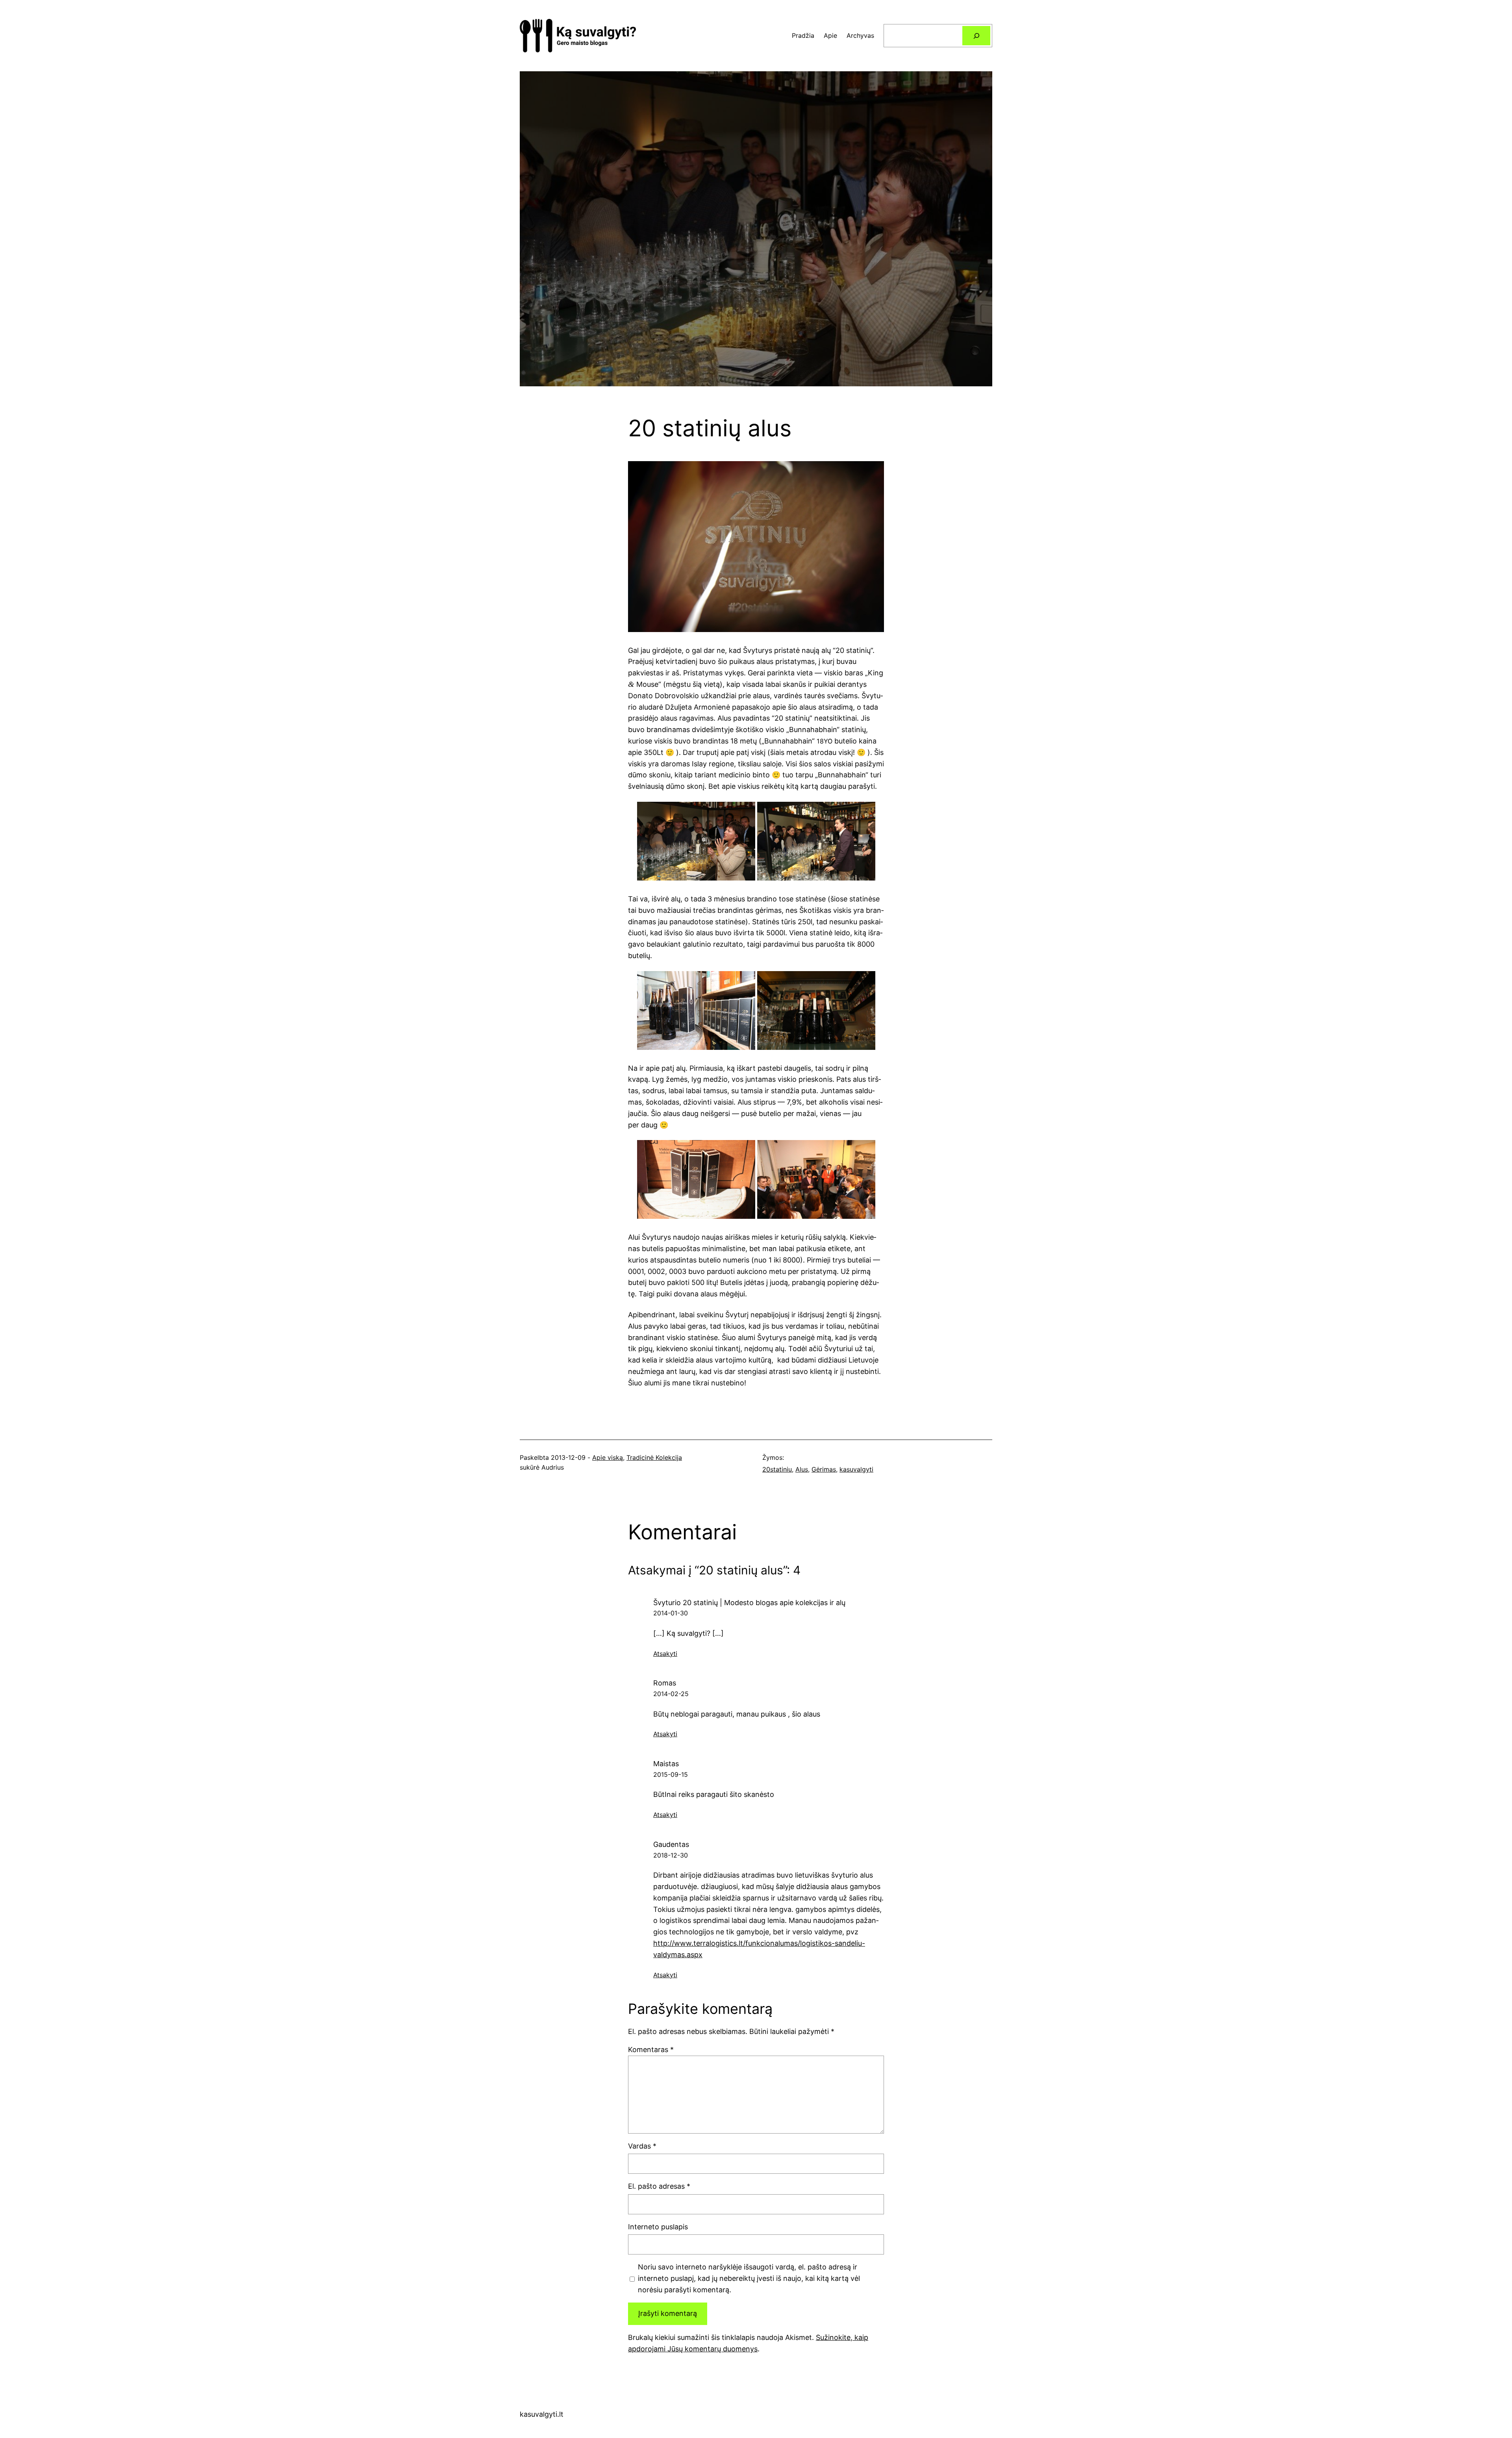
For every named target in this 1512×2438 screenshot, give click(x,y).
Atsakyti (665, 1654)
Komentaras (651, 2050)
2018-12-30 (671, 1855)
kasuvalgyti (856, 1469)
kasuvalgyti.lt (542, 2414)
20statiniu (777, 1469)
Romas (665, 1683)
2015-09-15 (671, 1774)
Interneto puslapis (658, 2227)
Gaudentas (671, 1844)
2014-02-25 (671, 1694)
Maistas (666, 1764)
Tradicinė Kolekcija (654, 1457)
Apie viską (608, 1457)
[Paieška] (976, 36)
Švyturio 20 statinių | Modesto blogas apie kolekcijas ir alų (749, 1603)
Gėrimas (824, 1469)
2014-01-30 (671, 1613)
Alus (802, 1469)
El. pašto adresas (659, 2186)
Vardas (642, 2146)
